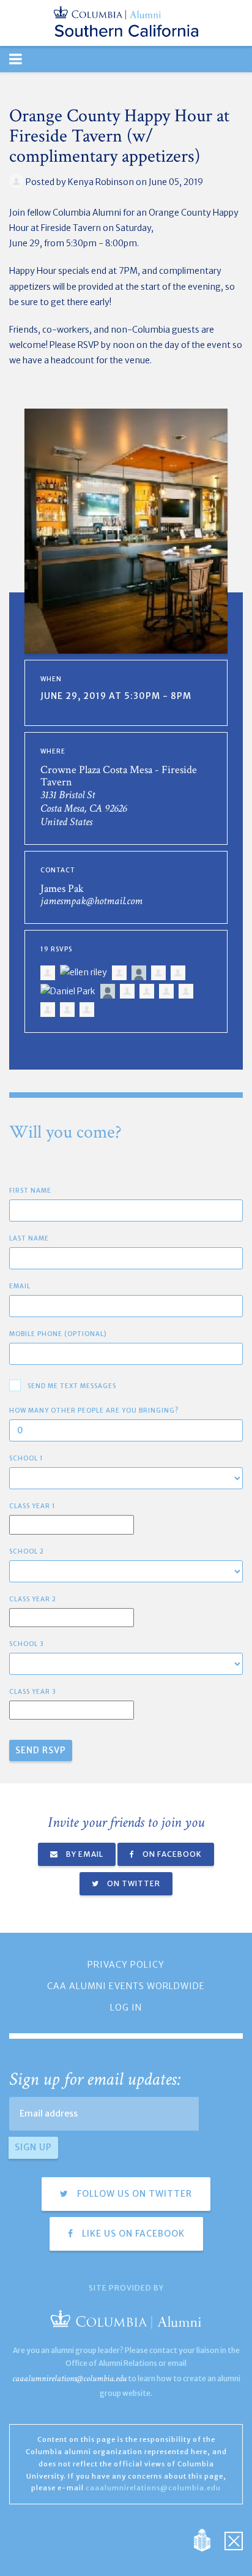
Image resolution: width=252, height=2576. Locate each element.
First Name (30, 1191)
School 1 (26, 1458)
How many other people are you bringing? (94, 1411)
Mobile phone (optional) (58, 1334)
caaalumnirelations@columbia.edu (69, 2378)
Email (20, 1286)
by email (84, 1854)
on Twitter (133, 1883)
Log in (126, 2008)
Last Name (29, 1238)
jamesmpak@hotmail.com (91, 901)
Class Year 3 (33, 1692)
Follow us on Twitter (133, 2194)
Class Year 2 (33, 1599)
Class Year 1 (32, 1506)
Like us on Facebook (132, 2234)
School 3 (27, 1644)
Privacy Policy (126, 1965)
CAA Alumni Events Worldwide (126, 1986)
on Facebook (171, 1854)
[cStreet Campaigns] (234, 2540)
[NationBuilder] (208, 2540)
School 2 (27, 1551)
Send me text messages (72, 1386)
